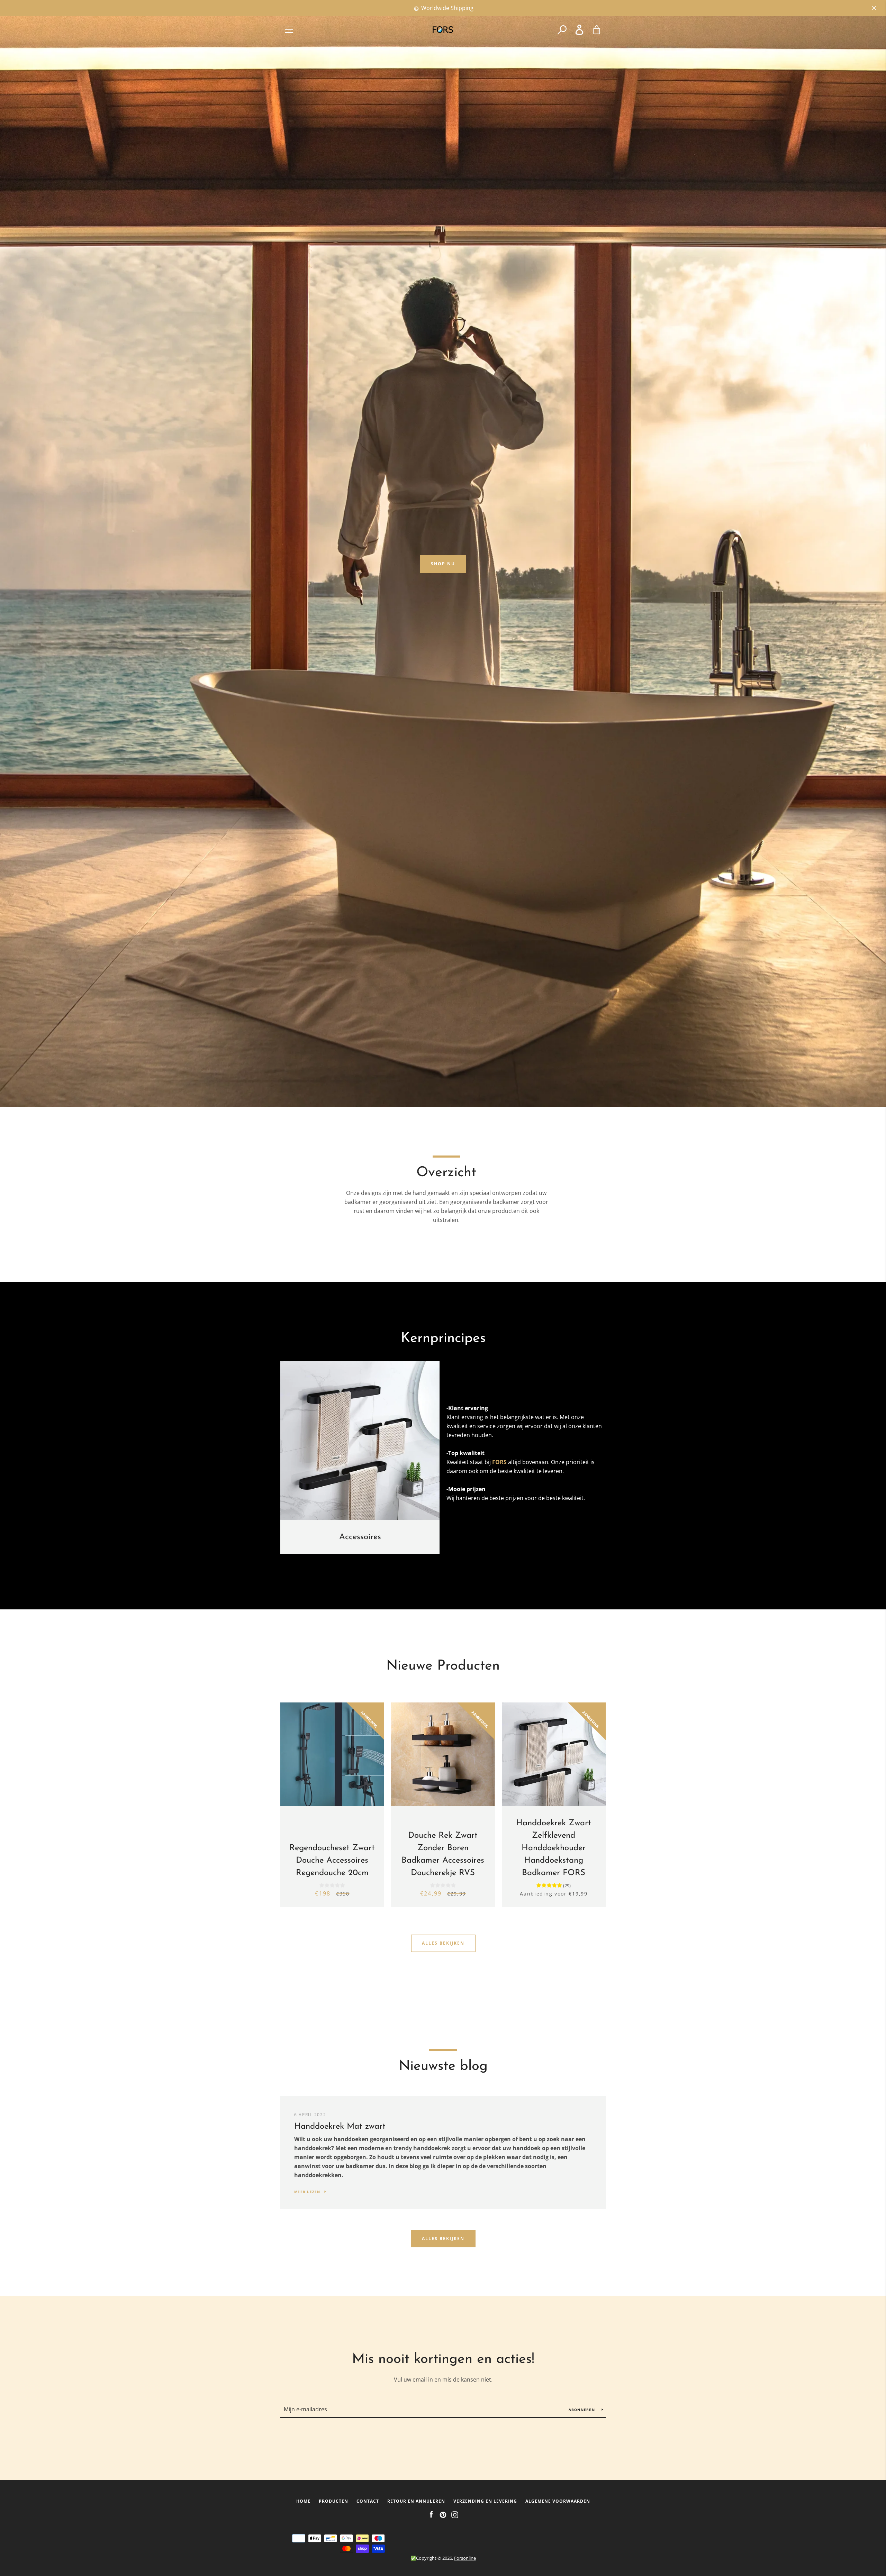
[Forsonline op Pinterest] (443, 2514)
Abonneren (583, 2410)
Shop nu (443, 564)
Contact (368, 2501)
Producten (333, 2501)
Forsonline (465, 2558)
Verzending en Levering (485, 2501)
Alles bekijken (443, 1943)
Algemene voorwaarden (558, 2501)
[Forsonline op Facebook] (431, 2514)
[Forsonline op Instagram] (455, 2514)
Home (303, 2501)
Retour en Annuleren (416, 2501)
